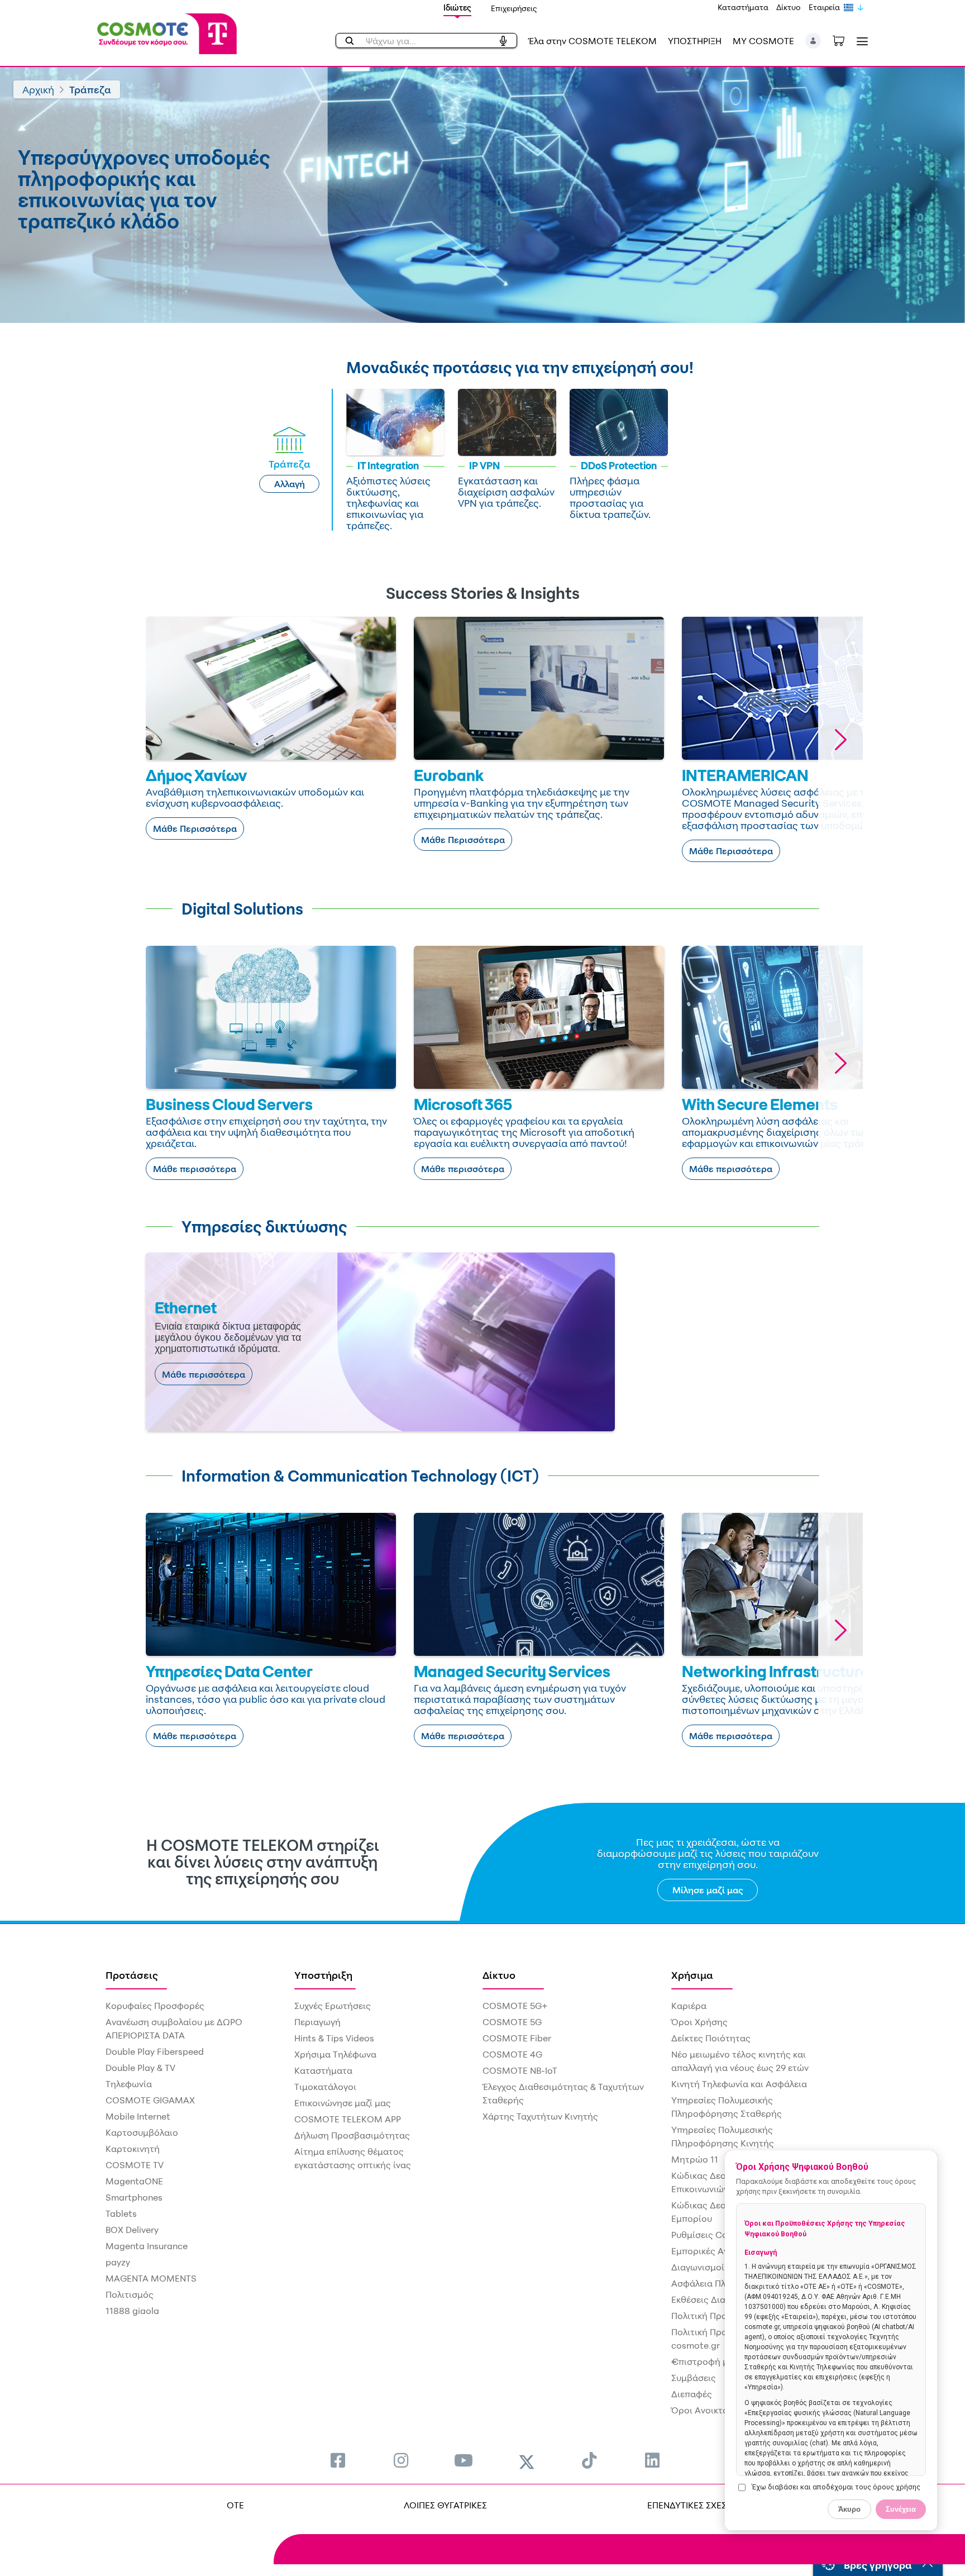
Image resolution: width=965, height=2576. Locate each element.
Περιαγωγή (317, 2022)
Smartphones (134, 2197)
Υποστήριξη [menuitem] (323, 1975)
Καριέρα (689, 2006)
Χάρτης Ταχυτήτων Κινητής (540, 2116)
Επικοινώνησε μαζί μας (343, 2103)
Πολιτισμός (130, 2294)
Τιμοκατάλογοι (325, 2087)
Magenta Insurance (147, 2246)
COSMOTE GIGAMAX (150, 2100)
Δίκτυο (789, 7)
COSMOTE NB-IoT (520, 2070)
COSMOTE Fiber (517, 2038)
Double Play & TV (140, 2068)
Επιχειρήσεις (514, 8)
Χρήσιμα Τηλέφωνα (335, 2054)
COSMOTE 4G (512, 2054)
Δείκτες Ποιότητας (711, 2038)
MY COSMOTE (763, 41)
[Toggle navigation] (860, 41)
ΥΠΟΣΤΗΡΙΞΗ (695, 41)
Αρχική (38, 89)
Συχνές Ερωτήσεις (333, 2006)
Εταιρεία (824, 7)
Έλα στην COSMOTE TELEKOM (593, 41)
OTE (235, 2505)
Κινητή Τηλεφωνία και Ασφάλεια (739, 2084)
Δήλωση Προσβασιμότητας (352, 2135)
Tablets (121, 2213)
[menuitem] (338, 2460)
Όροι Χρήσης (699, 2022)
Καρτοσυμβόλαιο (142, 2132)
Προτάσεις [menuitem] (132, 1975)
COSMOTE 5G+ (515, 2006)
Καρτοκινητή (133, 2149)
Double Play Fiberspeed (155, 2051)
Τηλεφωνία (129, 2084)
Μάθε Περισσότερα (195, 828)
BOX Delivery (132, 2230)
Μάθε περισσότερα (195, 1169)
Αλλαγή (290, 484)
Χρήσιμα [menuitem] (692, 1975)
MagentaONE (134, 2181)
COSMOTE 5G (512, 2022)
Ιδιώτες (457, 8)
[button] (813, 41)
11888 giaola (132, 2311)
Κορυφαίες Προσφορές (155, 2006)
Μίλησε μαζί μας (708, 1890)
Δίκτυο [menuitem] (499, 1975)
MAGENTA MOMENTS (151, 2278)
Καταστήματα (743, 7)
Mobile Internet (138, 2116)
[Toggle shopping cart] (844, 40)
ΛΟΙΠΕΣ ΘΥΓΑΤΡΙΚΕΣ (445, 2505)
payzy (118, 2262)
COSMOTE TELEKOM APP (348, 2119)
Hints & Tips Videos (334, 2038)
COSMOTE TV (135, 2165)
